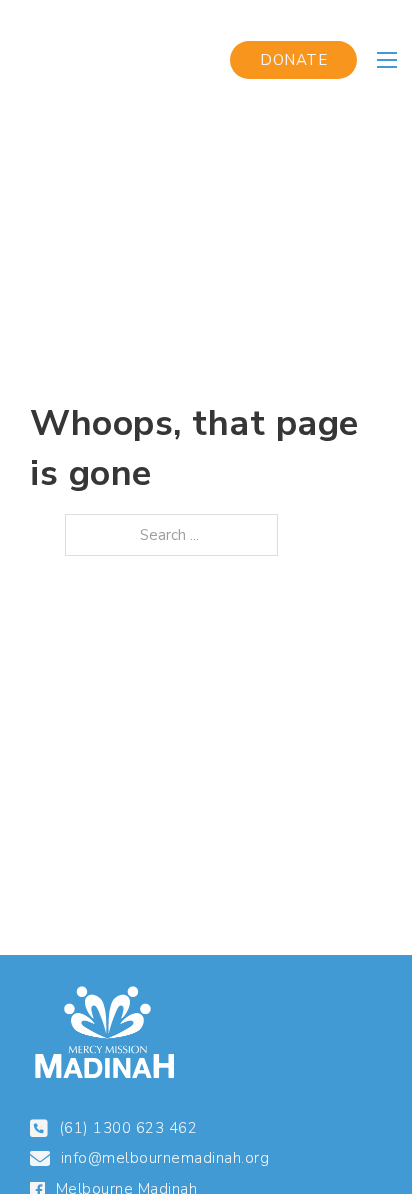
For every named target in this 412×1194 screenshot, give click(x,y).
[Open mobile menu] (387, 60)
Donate (293, 60)
